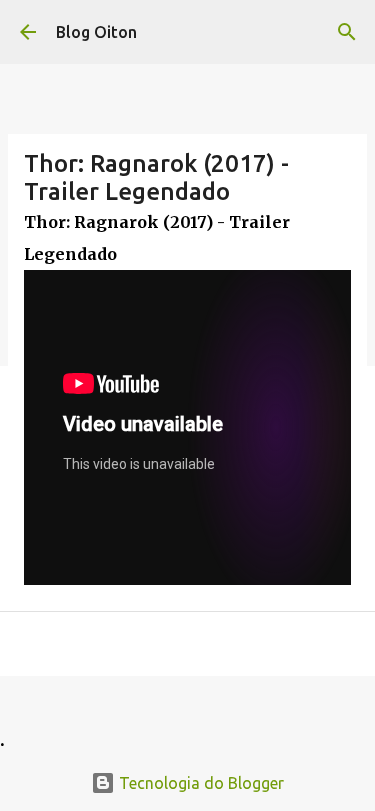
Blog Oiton (96, 32)
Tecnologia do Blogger (199, 783)
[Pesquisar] (347, 32)
